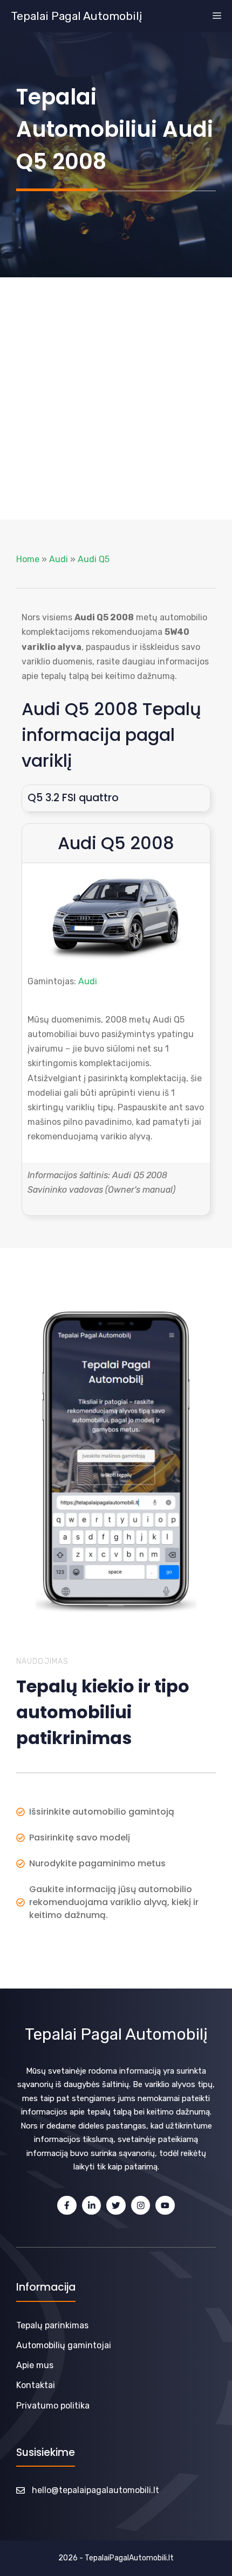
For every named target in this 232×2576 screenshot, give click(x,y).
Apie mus (35, 2365)
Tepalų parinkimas (52, 2325)
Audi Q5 (94, 559)
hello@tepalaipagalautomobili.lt (95, 2490)
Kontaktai (36, 2385)
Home (28, 559)
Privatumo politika (53, 2406)
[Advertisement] (116, 398)
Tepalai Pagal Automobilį (76, 16)
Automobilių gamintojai (64, 2345)
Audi (59, 559)
